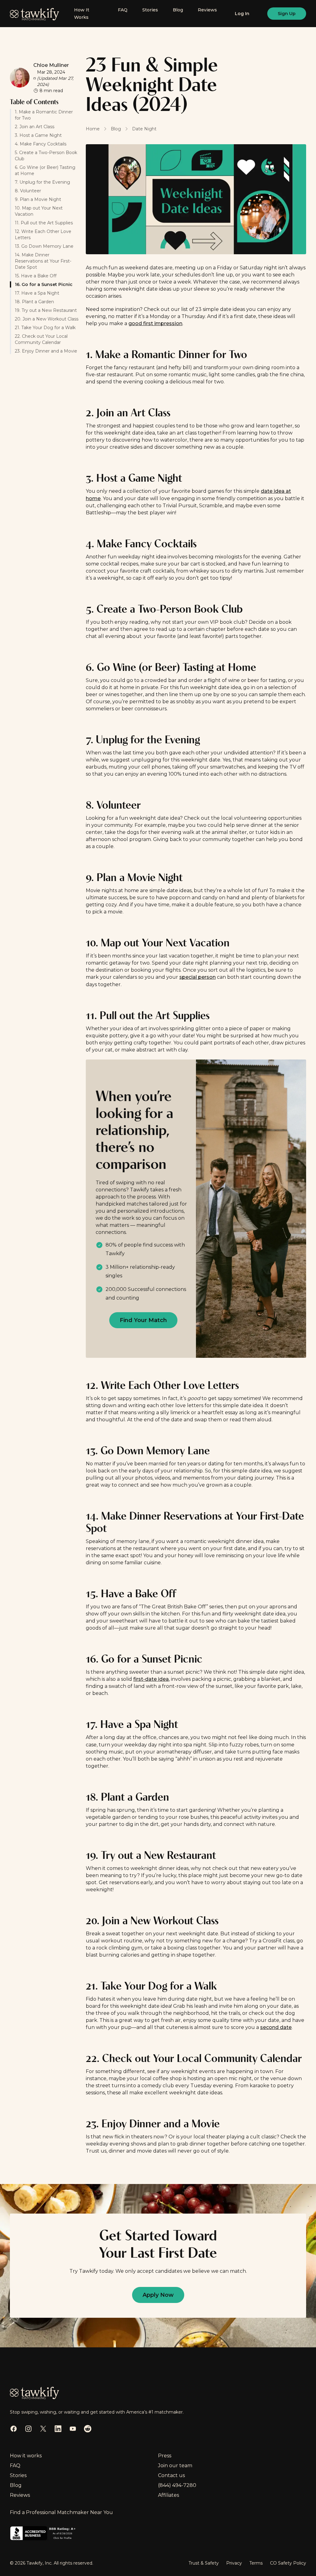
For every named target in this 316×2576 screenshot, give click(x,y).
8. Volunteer (28, 191)
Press (165, 2456)
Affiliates (168, 2495)
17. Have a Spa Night (37, 293)
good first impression (155, 323)
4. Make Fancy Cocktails (41, 144)
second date (276, 2027)
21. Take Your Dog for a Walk (46, 328)
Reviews (207, 10)
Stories (150, 10)
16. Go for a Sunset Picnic (44, 284)
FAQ (123, 10)
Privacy (234, 2563)
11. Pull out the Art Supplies (44, 223)
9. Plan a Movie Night (38, 199)
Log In (242, 14)
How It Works (82, 14)
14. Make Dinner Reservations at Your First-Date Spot (43, 261)
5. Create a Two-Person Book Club (46, 156)
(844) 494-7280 (177, 2485)
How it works (26, 2456)
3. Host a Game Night (38, 135)
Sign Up (287, 14)
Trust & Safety (204, 2563)
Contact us (171, 2475)
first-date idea (151, 1679)
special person (197, 977)
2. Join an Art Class (35, 127)
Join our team (175, 2466)
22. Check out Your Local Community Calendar (41, 339)
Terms (256, 2563)
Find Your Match (143, 1320)
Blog (178, 10)
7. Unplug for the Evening (42, 182)
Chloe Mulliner (51, 65)
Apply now (158, 2295)
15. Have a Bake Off (36, 276)
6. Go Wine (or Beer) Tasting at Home (45, 170)
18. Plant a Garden (34, 302)
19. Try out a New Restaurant (46, 310)
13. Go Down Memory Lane (45, 246)
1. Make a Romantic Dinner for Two (44, 115)
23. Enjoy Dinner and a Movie (46, 351)
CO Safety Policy (288, 2563)
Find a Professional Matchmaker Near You (61, 2512)
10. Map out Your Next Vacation (39, 211)
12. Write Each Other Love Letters (43, 235)
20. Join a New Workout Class (47, 319)
